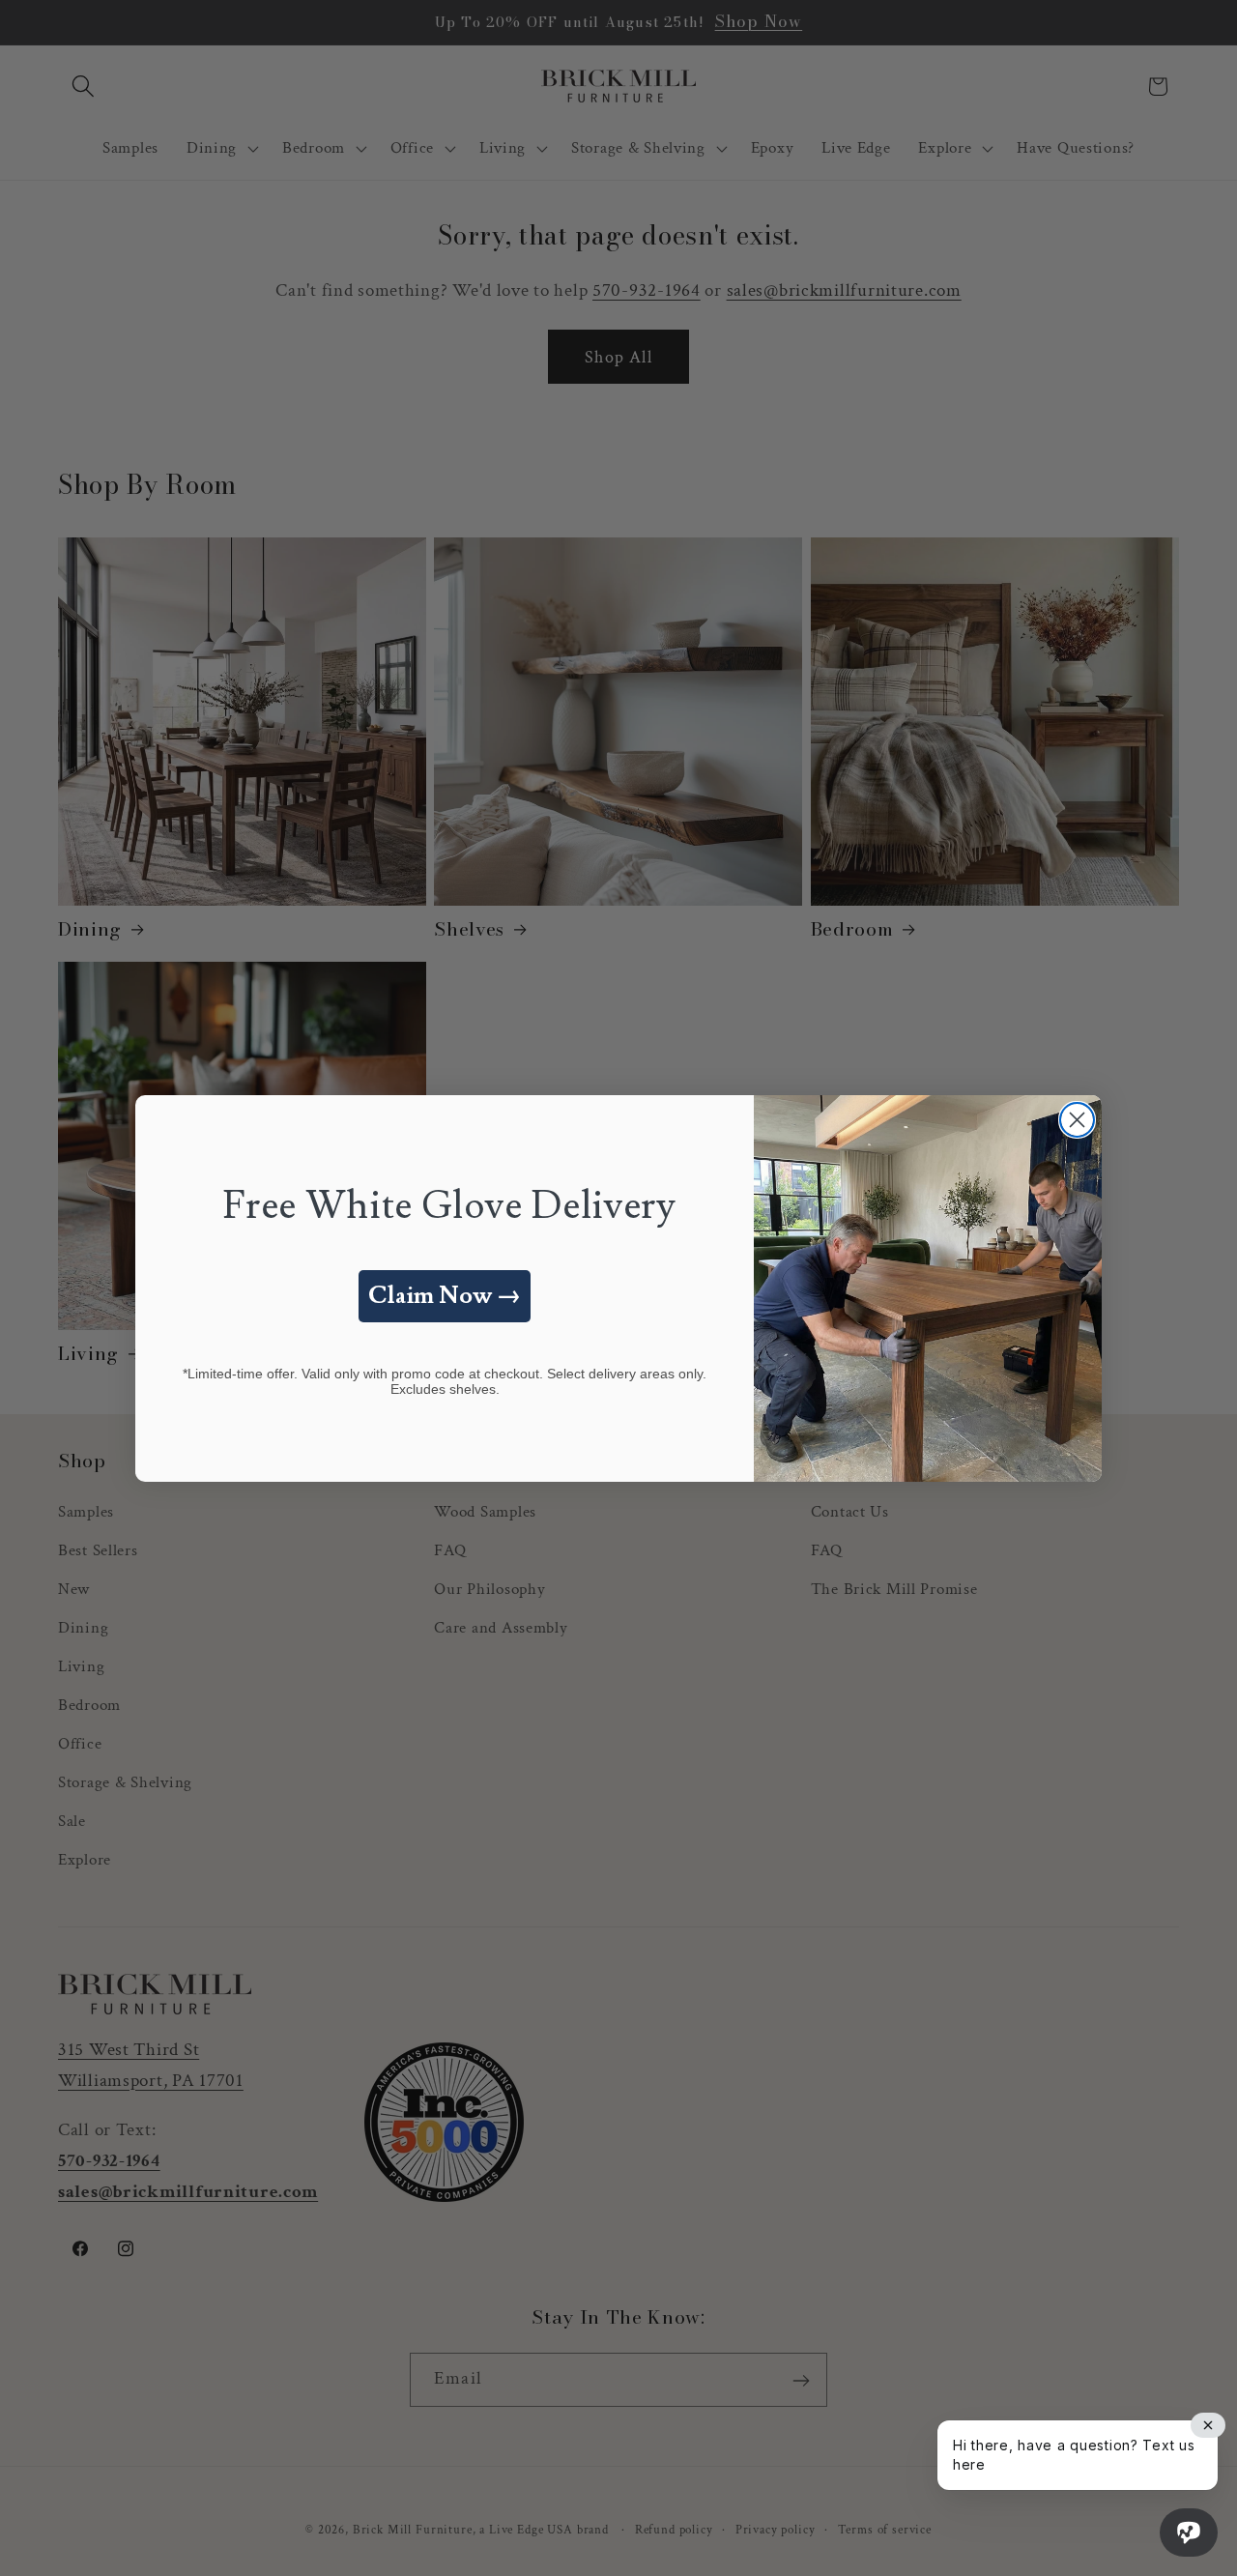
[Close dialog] (1077, 1120)
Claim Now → (445, 1296)
